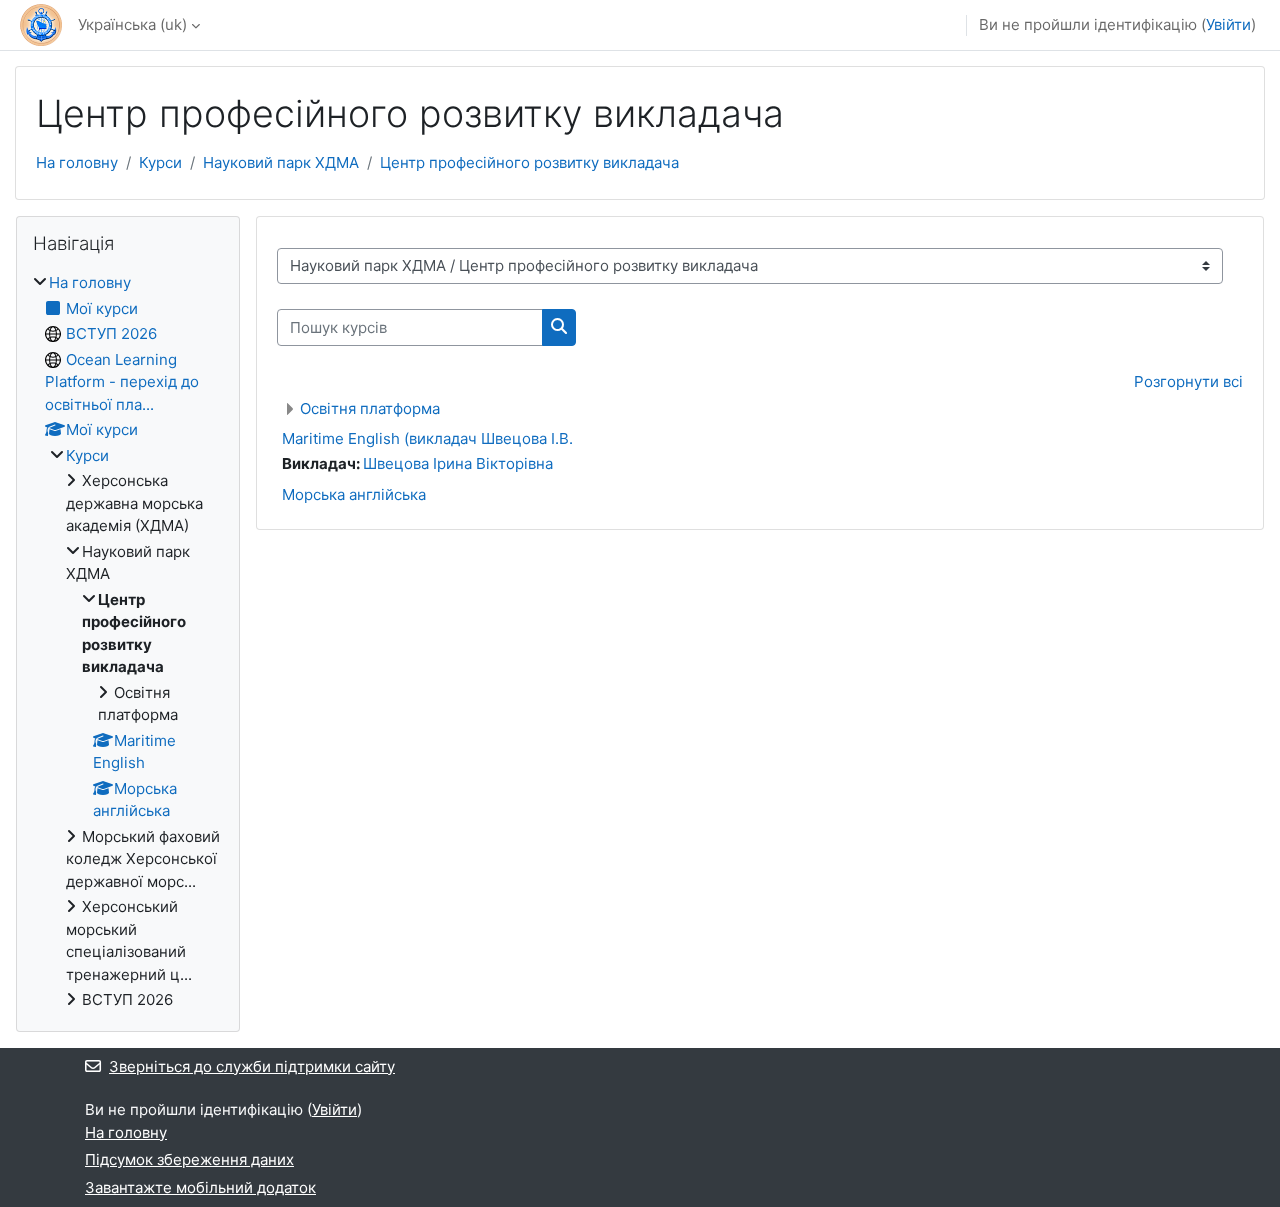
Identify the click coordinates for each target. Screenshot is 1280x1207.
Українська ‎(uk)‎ (132, 24)
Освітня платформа (370, 408)
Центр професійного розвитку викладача (529, 162)
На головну (77, 162)
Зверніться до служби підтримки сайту (252, 1066)
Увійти (1228, 24)
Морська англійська (354, 494)
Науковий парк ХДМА (281, 162)
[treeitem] (128, 642)
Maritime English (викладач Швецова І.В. (427, 438)
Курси (160, 162)
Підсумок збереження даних (189, 1159)
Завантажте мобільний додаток (200, 1187)
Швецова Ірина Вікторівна (458, 463)
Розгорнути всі (1188, 381)
